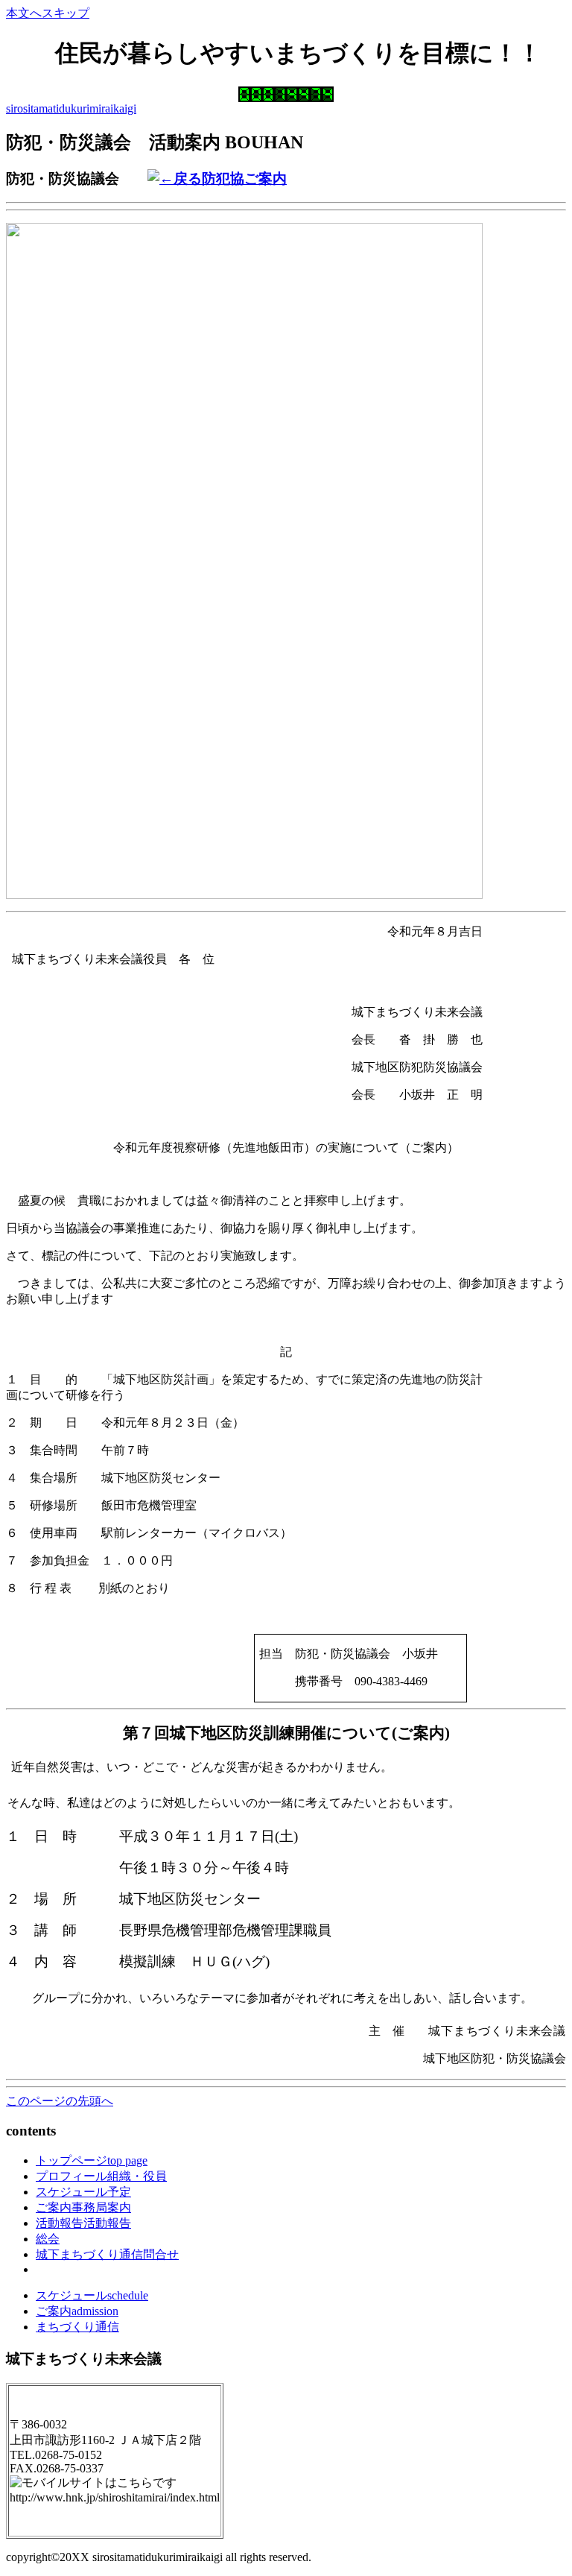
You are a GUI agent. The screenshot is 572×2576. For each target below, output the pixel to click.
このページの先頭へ (60, 2101)
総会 (48, 2239)
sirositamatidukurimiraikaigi (71, 108)
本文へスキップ (48, 13)
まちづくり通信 (77, 2327)
